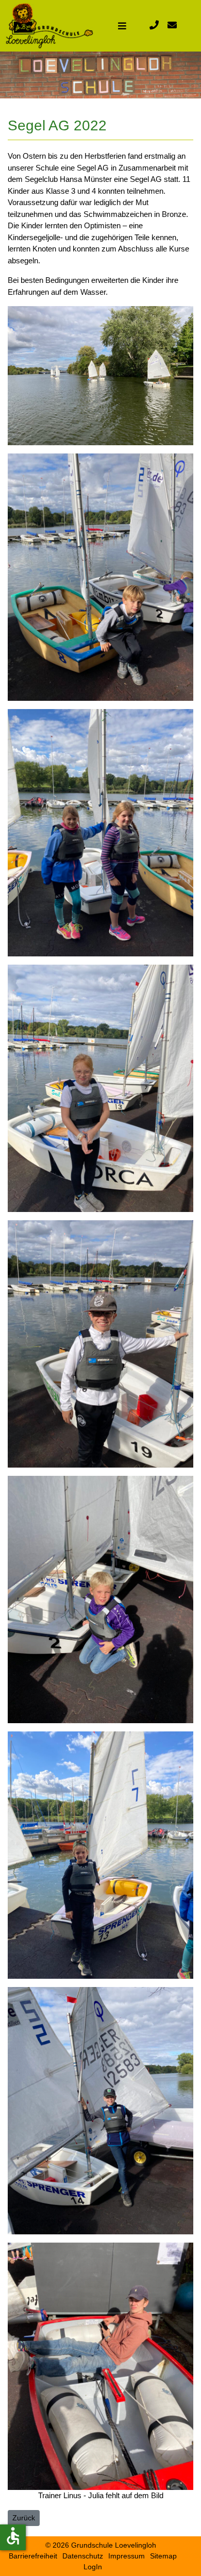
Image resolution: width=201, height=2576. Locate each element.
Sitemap (163, 2556)
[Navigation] (122, 26)
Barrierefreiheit (33, 2556)
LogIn (93, 2567)
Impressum (127, 2556)
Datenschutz (83, 2556)
